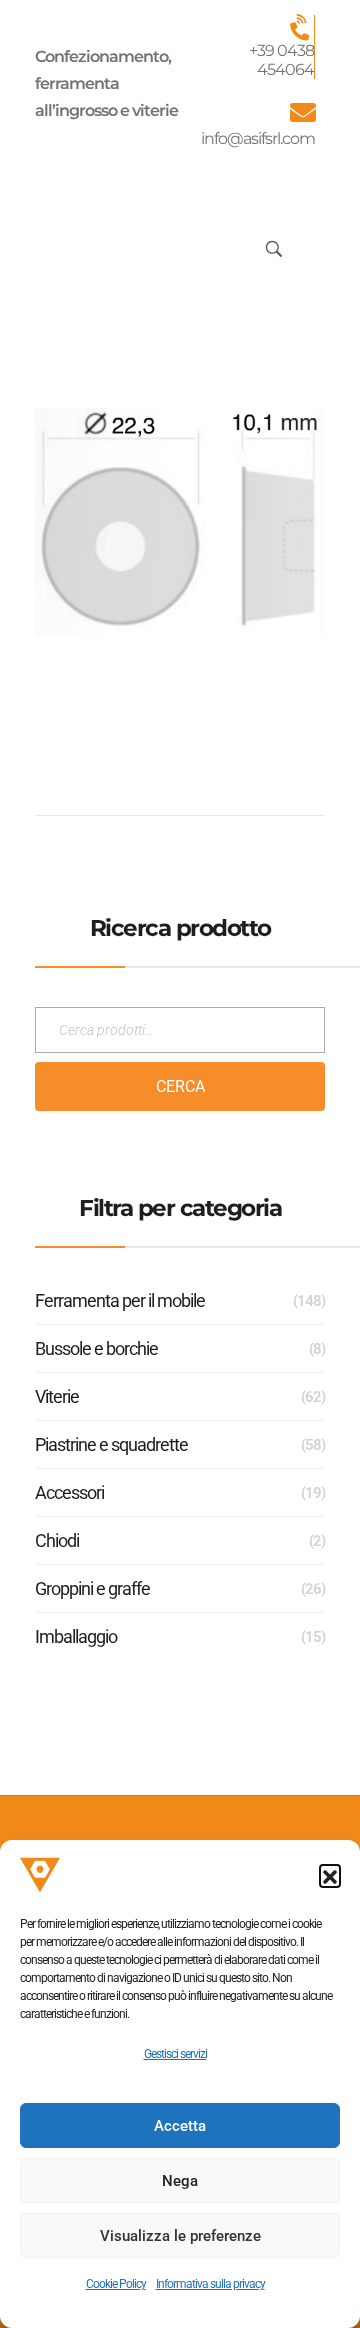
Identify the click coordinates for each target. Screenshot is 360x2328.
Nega (180, 2181)
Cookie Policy (116, 2284)
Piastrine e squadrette (111, 1444)
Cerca (180, 1086)
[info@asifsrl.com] (302, 112)
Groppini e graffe (92, 1588)
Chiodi (57, 1540)
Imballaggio (76, 1636)
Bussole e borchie (96, 1348)
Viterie (57, 1396)
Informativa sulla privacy (210, 2284)
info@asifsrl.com (258, 138)
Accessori (69, 1492)
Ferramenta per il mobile (120, 1300)
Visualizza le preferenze (180, 2236)
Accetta (180, 2126)
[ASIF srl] (93, 246)
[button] (330, 1875)
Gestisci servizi (175, 2054)
